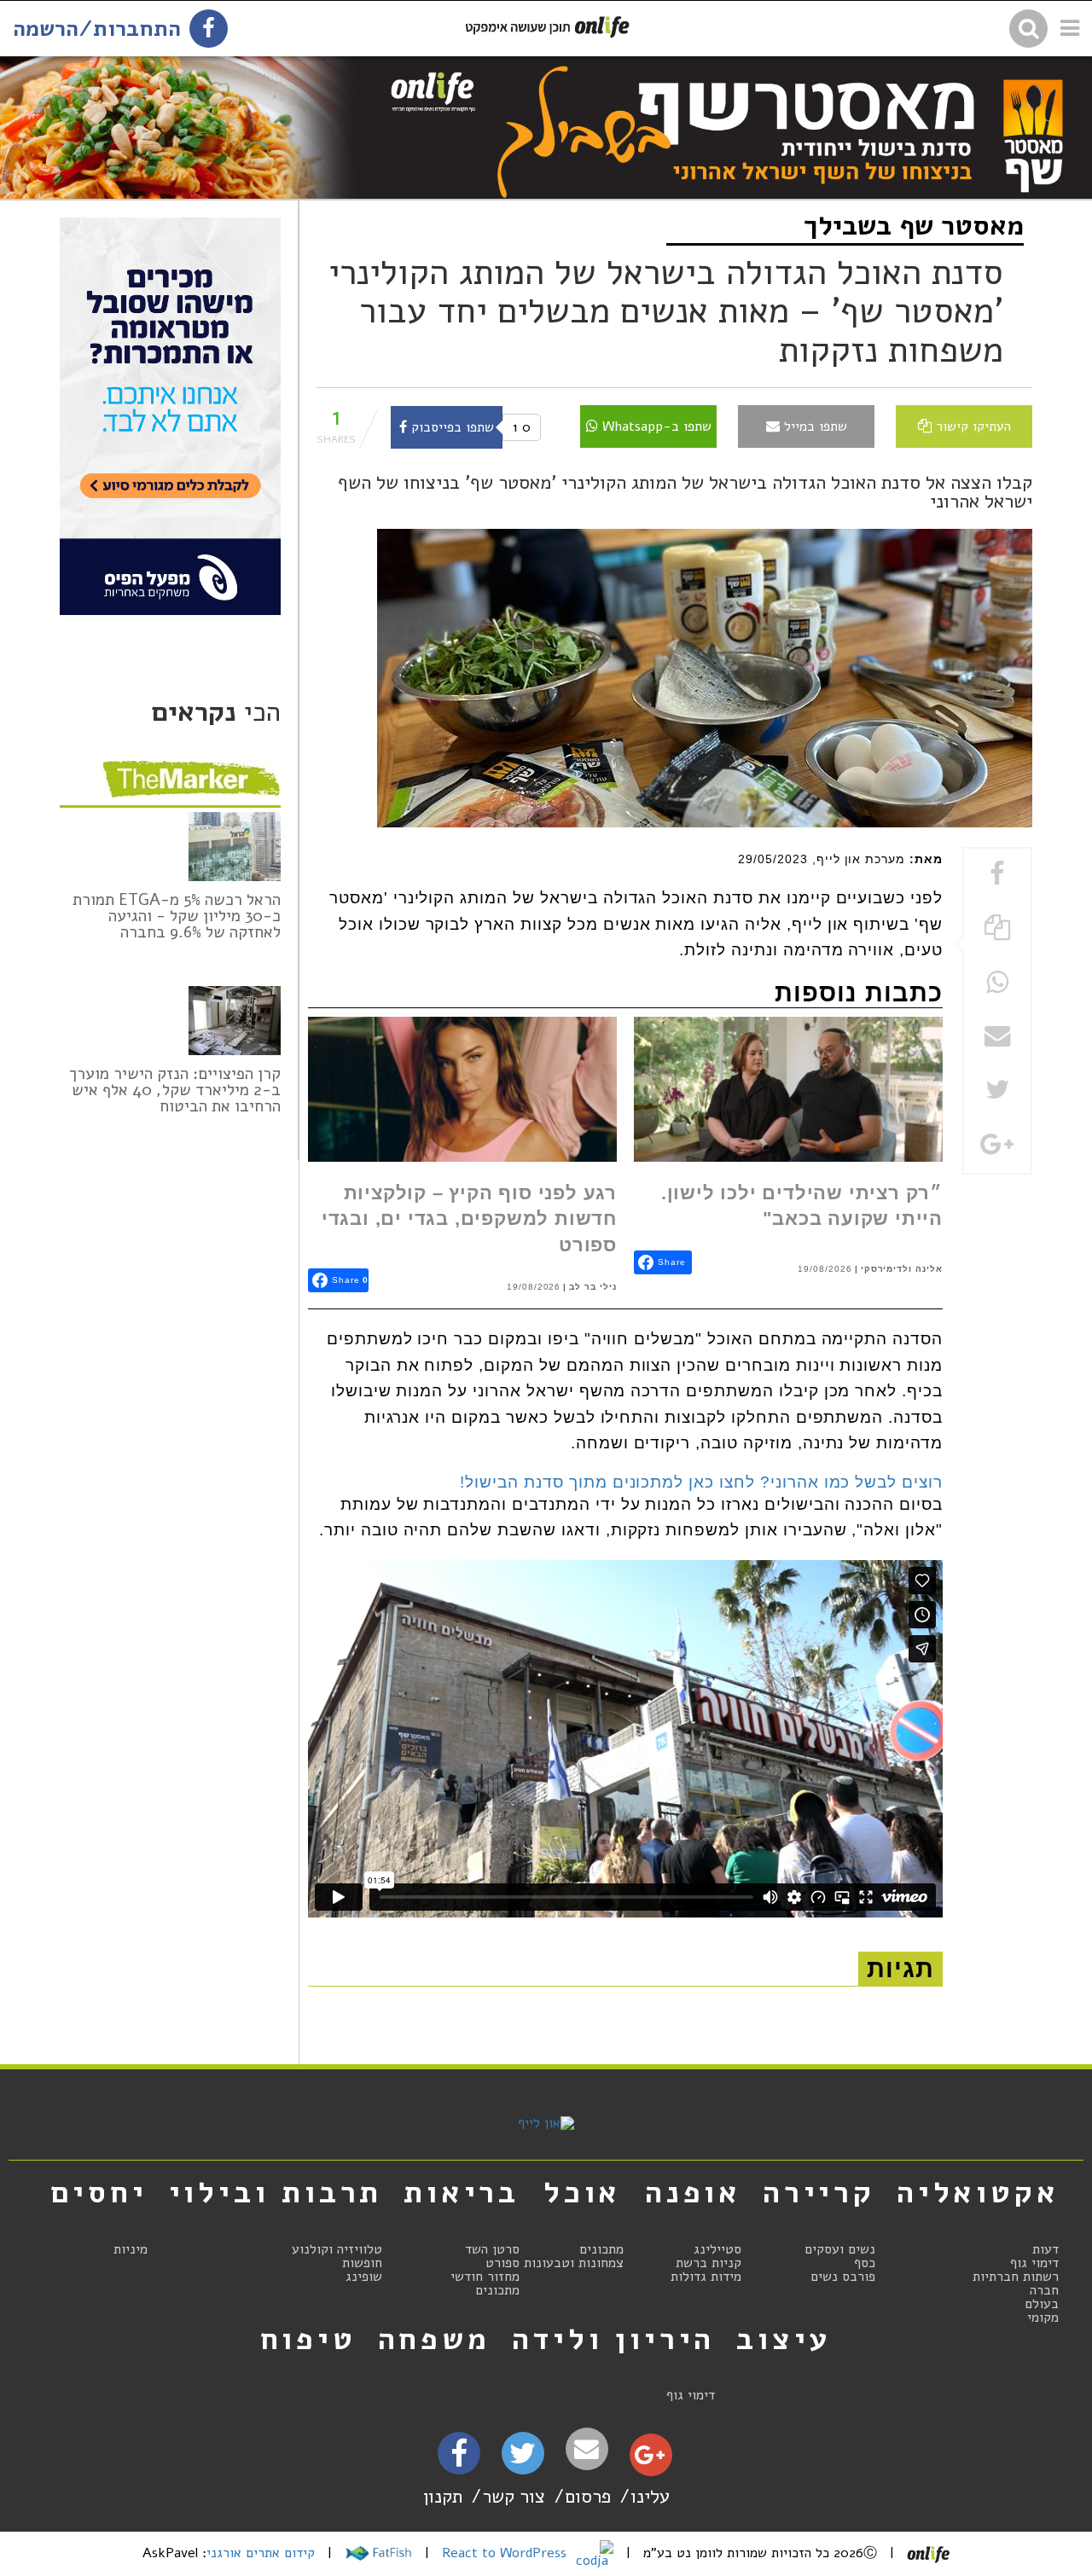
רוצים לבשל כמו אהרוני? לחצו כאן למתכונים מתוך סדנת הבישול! (701, 1482)
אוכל (582, 2192)
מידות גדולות (706, 2277)
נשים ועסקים (840, 2249)
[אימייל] (587, 2449)
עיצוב (784, 2339)
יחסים (99, 2192)
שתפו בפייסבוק (450, 427)
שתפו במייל (813, 426)
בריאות (462, 2192)
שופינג (364, 2277)
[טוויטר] (523, 2459)
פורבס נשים (843, 2277)
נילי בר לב (593, 1287)
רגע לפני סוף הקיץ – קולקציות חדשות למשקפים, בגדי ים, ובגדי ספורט (469, 1219)
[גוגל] (650, 2459)
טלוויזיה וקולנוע (337, 2249)
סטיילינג (717, 2249)
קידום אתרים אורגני (261, 2553)
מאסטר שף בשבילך (914, 226)
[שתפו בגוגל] (997, 1146)
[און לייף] (546, 2123)
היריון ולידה (614, 2339)
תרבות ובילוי (276, 2192)
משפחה (434, 2339)
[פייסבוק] (459, 2459)
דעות (1046, 2249)
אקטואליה (978, 2192)
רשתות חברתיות (1016, 2277)
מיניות (131, 2249)
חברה (1044, 2290)
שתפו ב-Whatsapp (655, 426)
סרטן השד (492, 2249)
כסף (865, 2263)
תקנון (443, 2496)
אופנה (693, 2192)
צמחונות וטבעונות (574, 2263)
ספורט (502, 2263)
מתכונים (601, 2249)
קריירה (819, 2192)
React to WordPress (506, 2553)
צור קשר (514, 2496)
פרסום (588, 2496)
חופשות (362, 2263)
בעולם (1042, 2304)
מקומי (1043, 2318)
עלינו (650, 2496)
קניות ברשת (709, 2263)
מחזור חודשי (485, 2277)
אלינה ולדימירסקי (902, 1269)
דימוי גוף (1034, 2263)
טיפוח (308, 2339)
